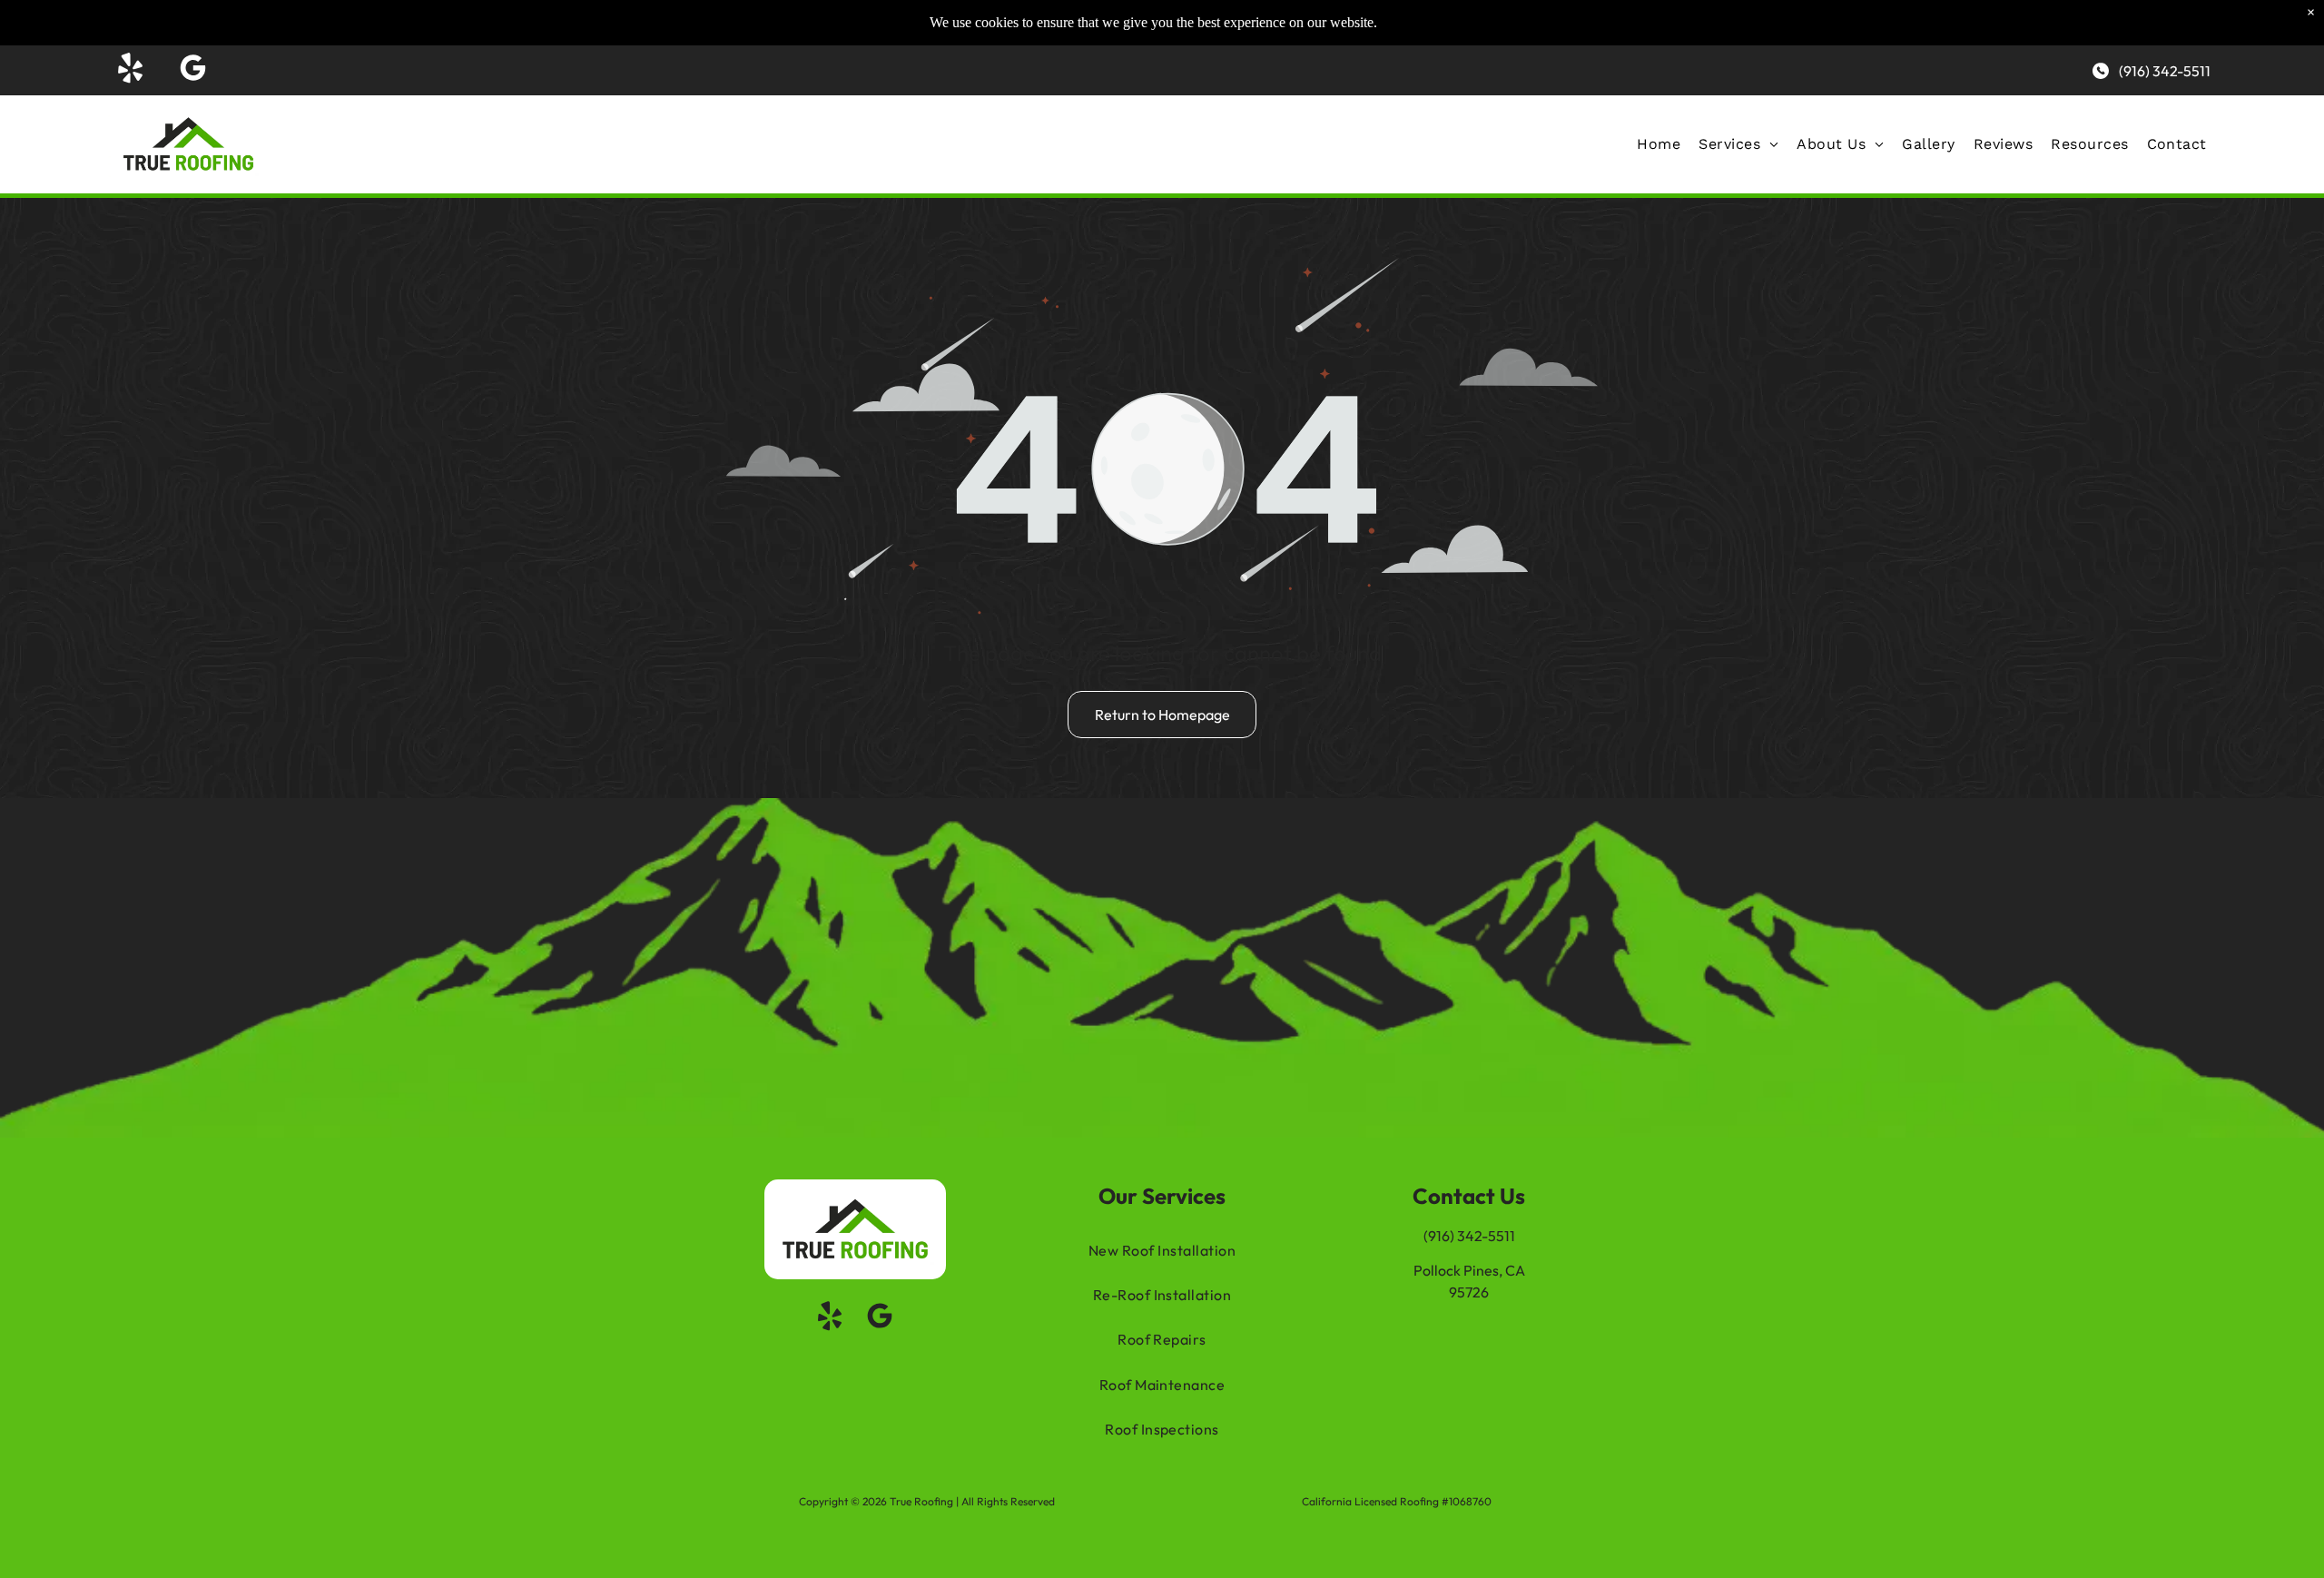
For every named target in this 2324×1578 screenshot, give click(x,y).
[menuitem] (1659, 144)
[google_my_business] (192, 70)
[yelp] (130, 70)
